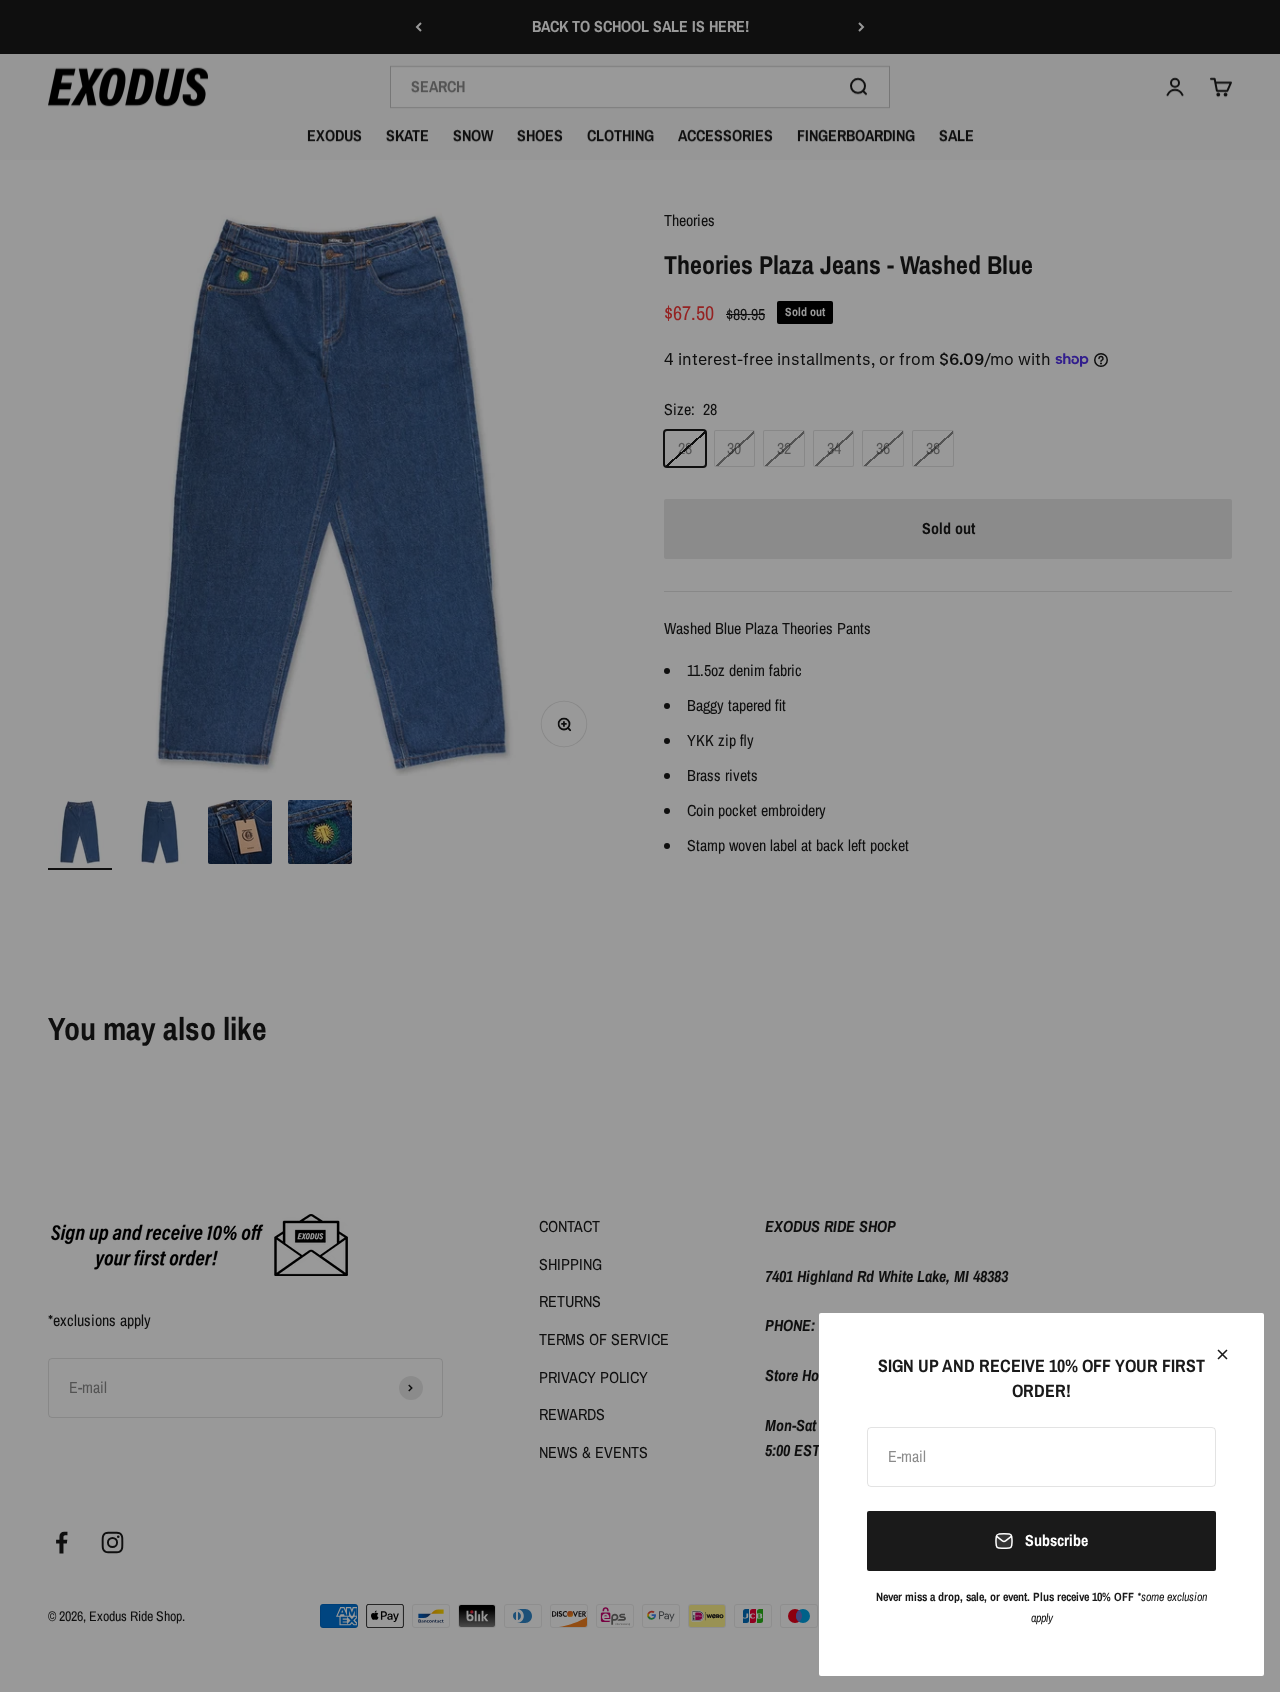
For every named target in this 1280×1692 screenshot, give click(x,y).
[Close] (1222, 1354)
